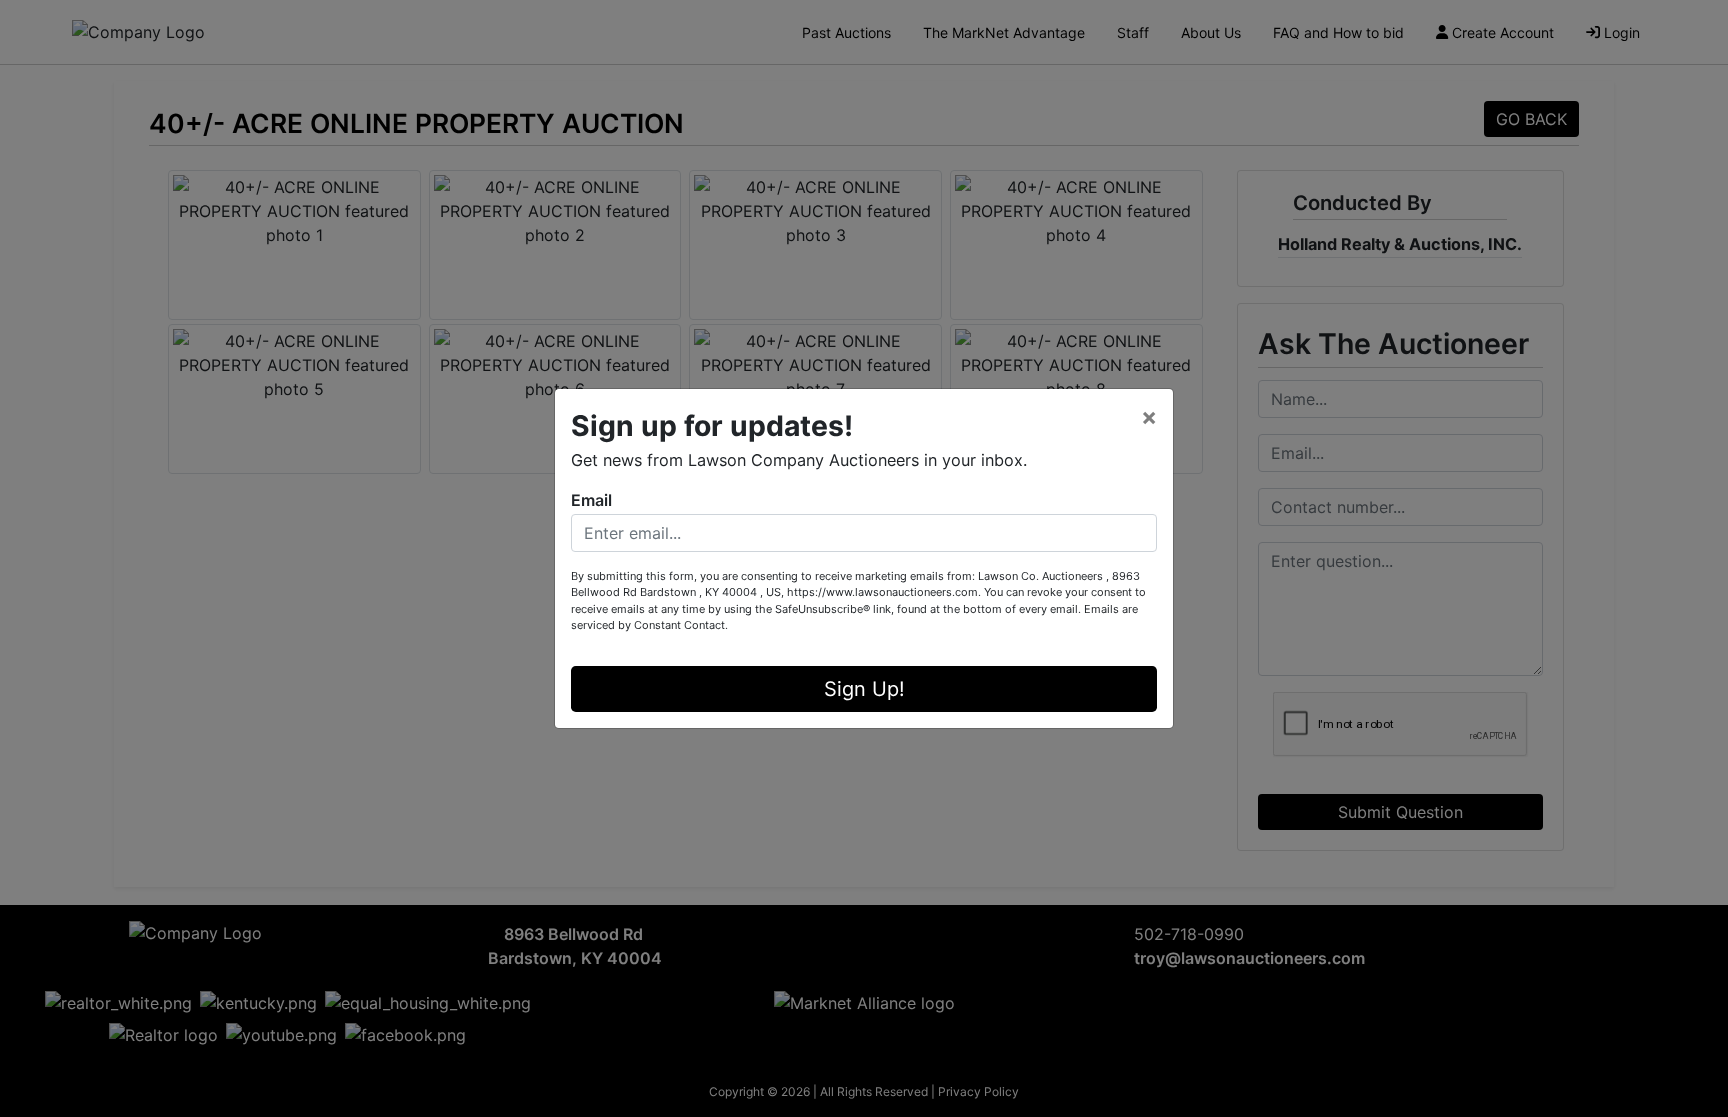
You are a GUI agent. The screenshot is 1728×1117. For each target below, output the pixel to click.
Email (591, 500)
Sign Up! (864, 689)
